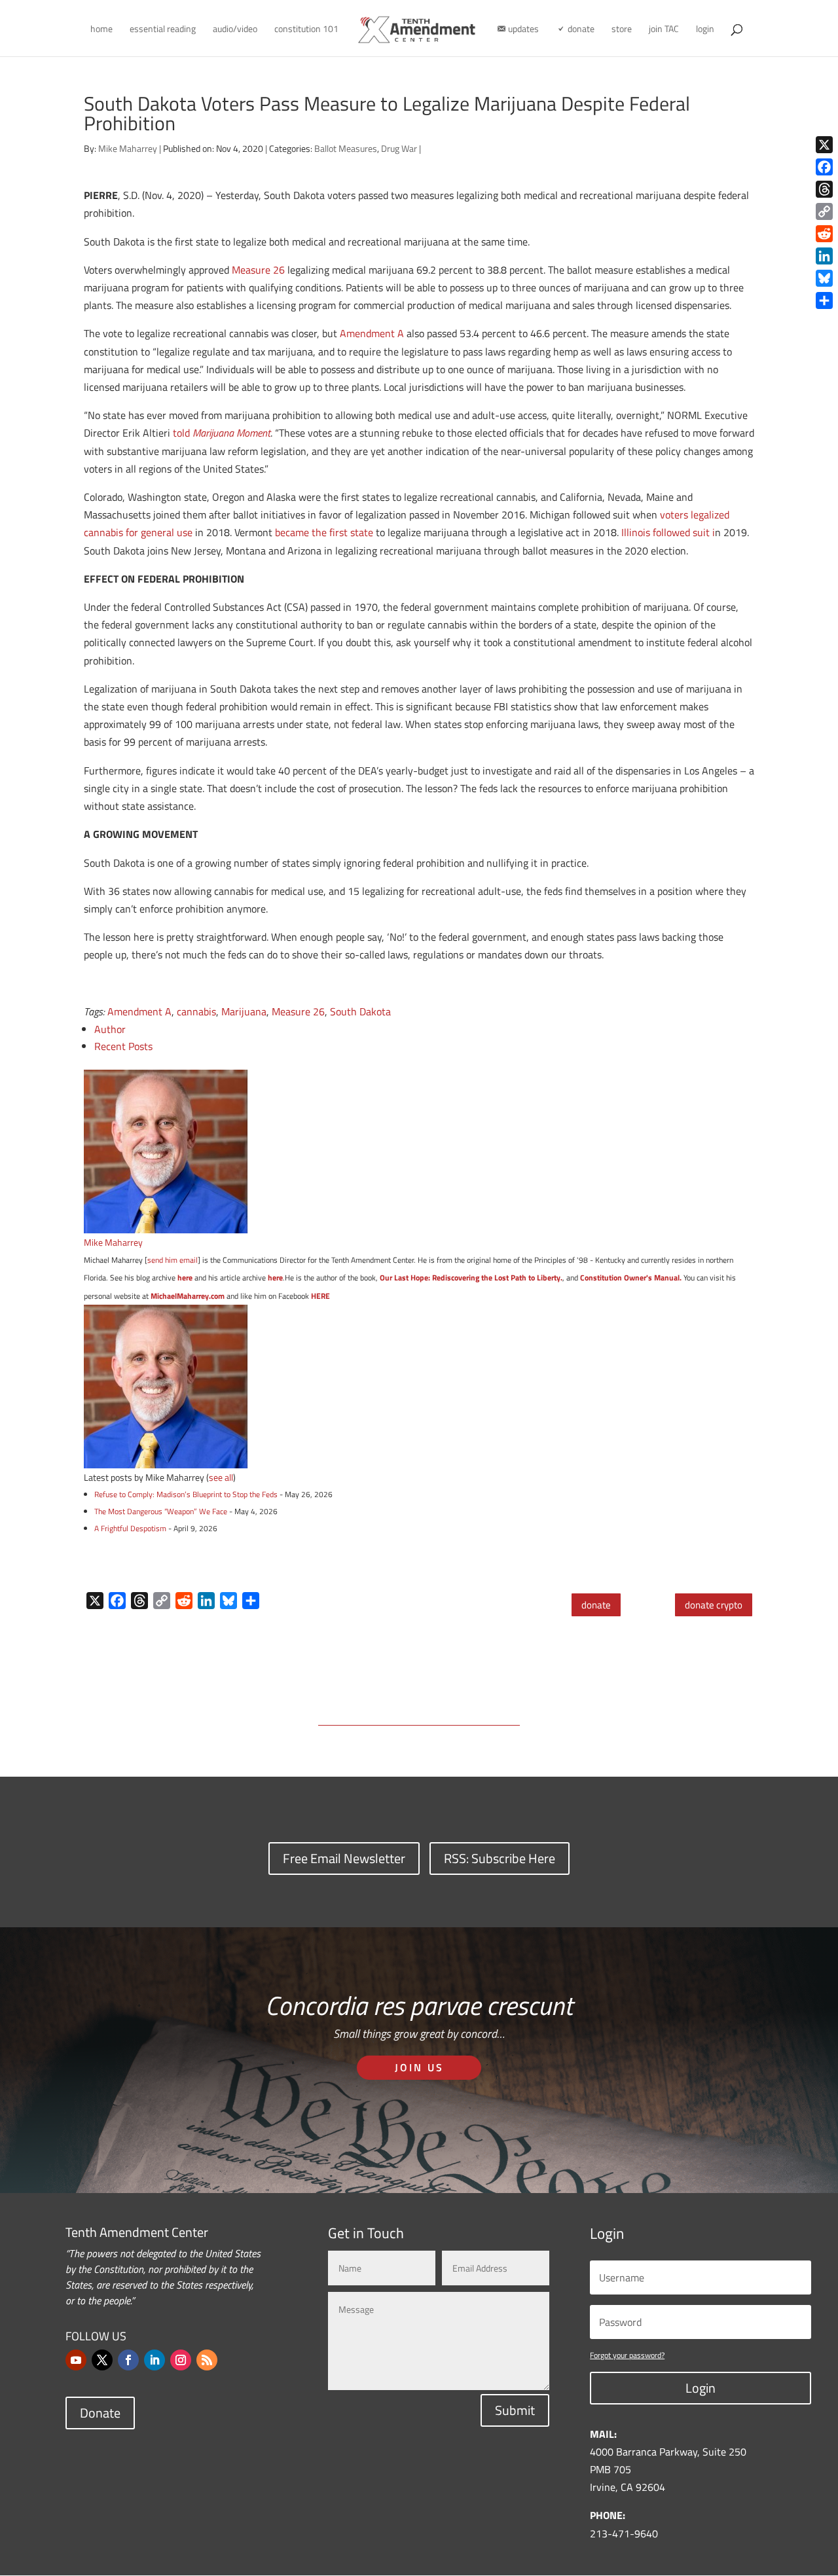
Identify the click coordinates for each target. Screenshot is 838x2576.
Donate (100, 2413)
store (622, 30)
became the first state (324, 532)
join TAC (664, 30)
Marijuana (244, 1011)
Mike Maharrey (128, 148)
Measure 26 (258, 270)
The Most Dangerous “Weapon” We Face (161, 1511)
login (705, 30)
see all (221, 1477)
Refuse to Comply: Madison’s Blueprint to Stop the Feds (186, 1494)
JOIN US (419, 2067)
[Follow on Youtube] (76, 2360)
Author (110, 1029)
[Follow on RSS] (207, 2360)
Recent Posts (123, 1046)
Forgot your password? (627, 2355)
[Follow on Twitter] (102, 2360)
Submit (515, 2410)
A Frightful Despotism (130, 1528)
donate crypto (714, 1605)
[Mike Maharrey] (166, 1224)
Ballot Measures (346, 148)
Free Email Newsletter (344, 1858)
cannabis (196, 1011)
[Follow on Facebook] (128, 2360)
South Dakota (360, 1011)
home (101, 30)
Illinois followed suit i (668, 532)
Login (701, 2388)
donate (596, 1605)
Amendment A (372, 333)
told (222, 433)
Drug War (399, 148)
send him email (173, 1260)
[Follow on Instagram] (181, 2360)
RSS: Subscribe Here (500, 1858)
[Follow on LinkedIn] (155, 2360)
